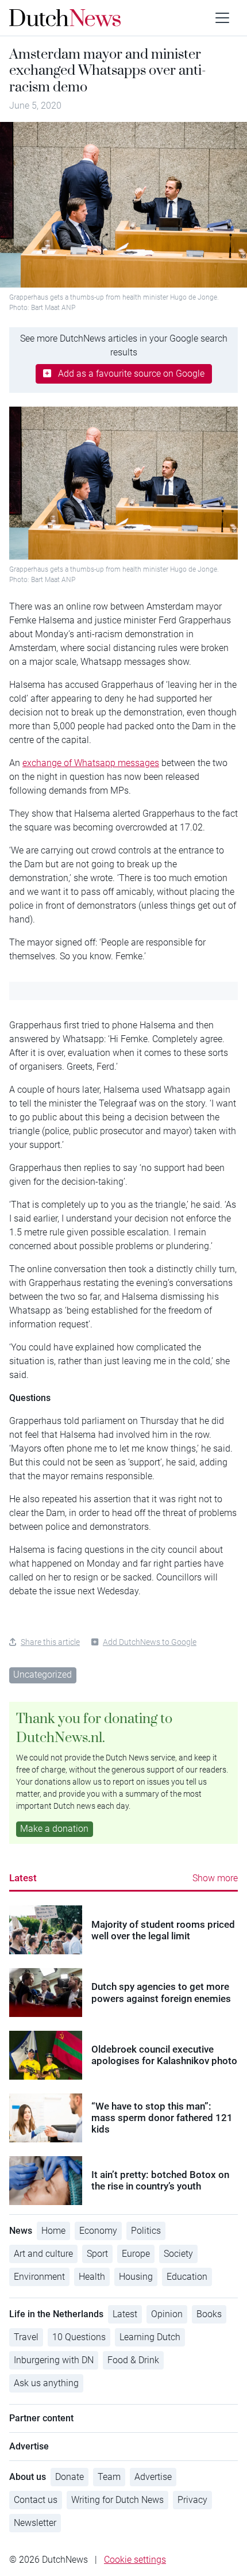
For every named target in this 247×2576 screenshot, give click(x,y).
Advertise (153, 2477)
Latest (23, 1878)
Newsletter (35, 2523)
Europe (136, 2254)
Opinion (167, 2314)
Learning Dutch (150, 2337)
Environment (39, 2277)
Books (209, 2314)
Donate (70, 2477)
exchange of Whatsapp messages (91, 763)
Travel (26, 2337)
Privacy (192, 2500)
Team (109, 2477)
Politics (146, 2231)
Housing (136, 2277)
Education (187, 2277)
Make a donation (54, 1829)
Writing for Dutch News (117, 2500)
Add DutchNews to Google (150, 1642)
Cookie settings (135, 2560)
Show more (215, 1878)
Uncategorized (43, 1674)
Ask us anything (46, 2383)
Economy (98, 2231)
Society (178, 2254)
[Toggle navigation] (222, 18)
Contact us (36, 2500)
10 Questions (79, 2337)
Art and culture (43, 2254)
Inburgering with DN (54, 2360)
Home (53, 2231)
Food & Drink (133, 2360)
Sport (97, 2254)
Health (92, 2277)
